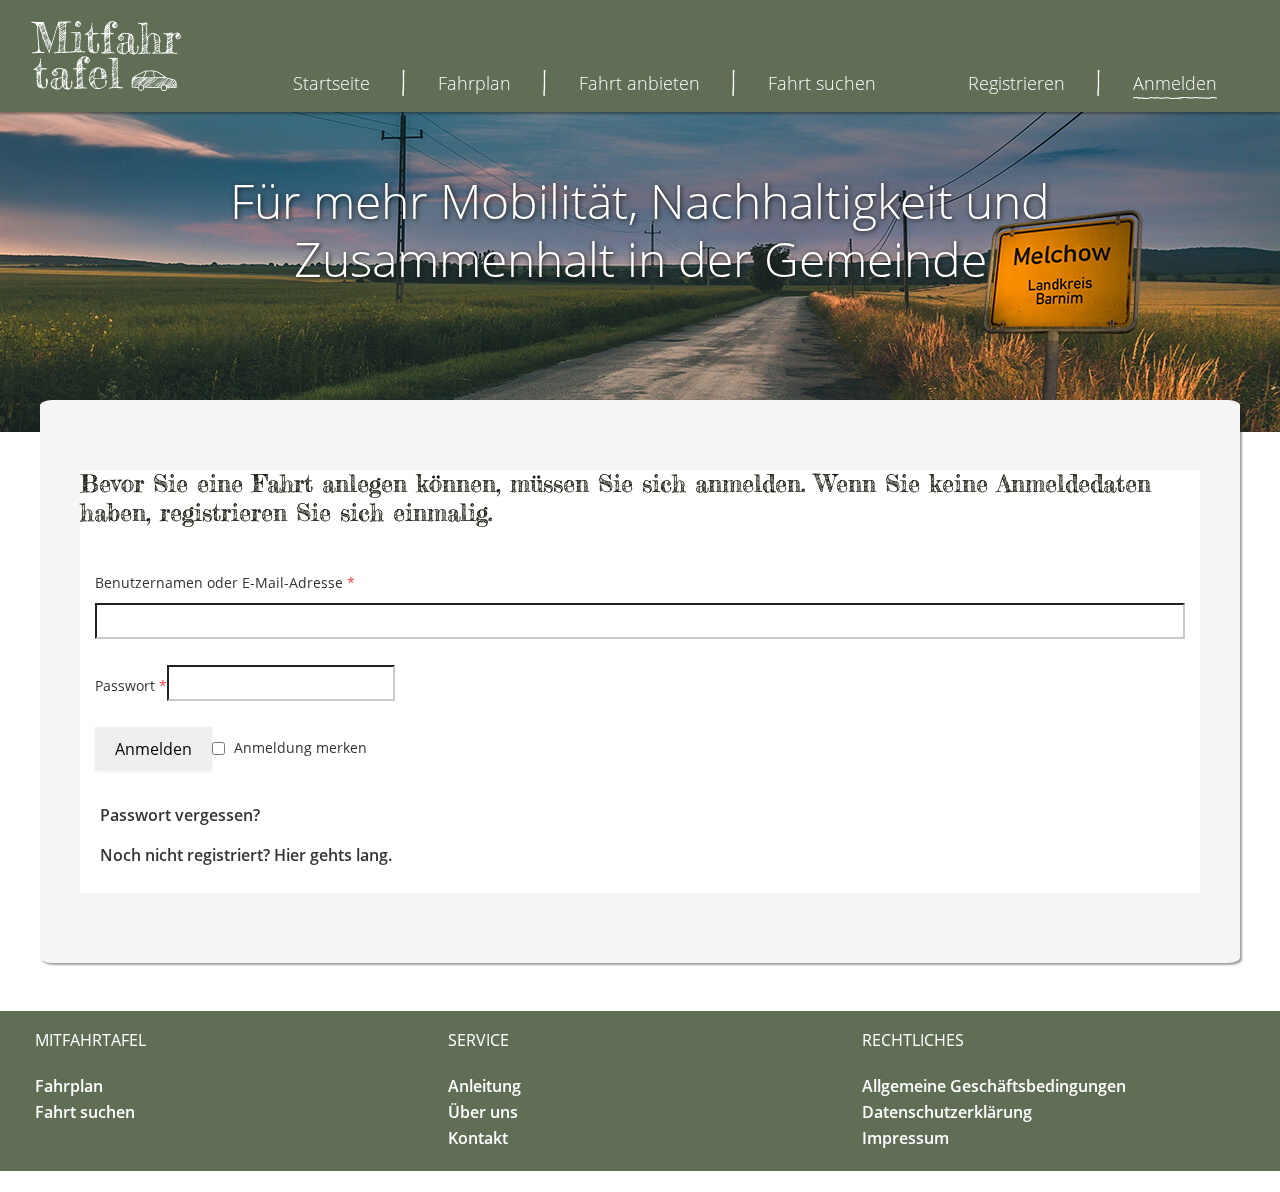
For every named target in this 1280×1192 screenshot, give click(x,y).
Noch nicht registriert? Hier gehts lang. (246, 855)
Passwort (131, 685)
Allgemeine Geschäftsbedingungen (994, 1086)
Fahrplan (474, 83)
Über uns (483, 1112)
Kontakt (478, 1138)
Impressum (905, 1138)
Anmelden (1175, 83)
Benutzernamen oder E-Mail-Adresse (225, 582)
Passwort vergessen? (180, 815)
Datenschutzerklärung (947, 1112)
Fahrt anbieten (639, 83)
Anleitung (484, 1086)
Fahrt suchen (822, 83)
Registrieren (1016, 83)
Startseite (331, 83)
